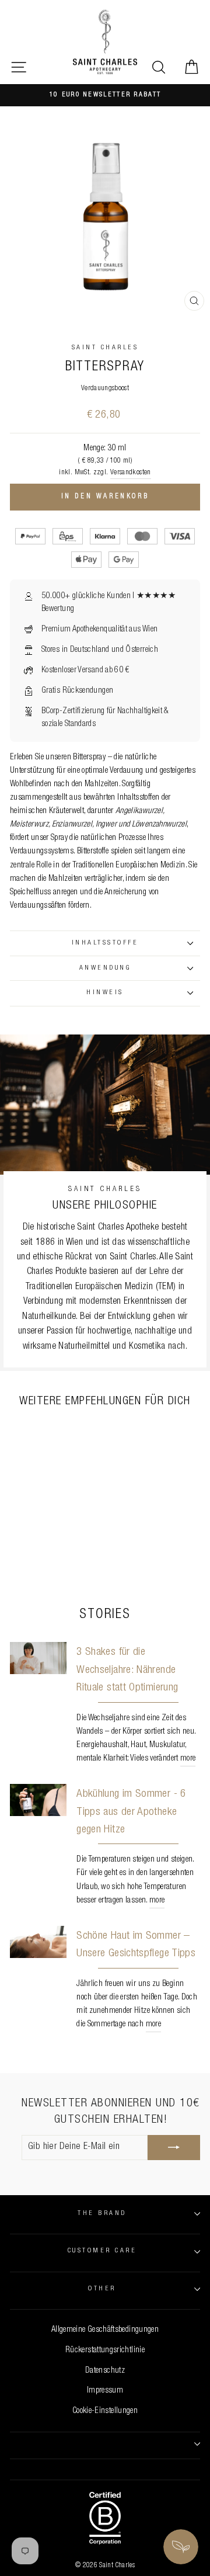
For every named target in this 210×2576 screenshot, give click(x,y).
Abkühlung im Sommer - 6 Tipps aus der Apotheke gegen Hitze (131, 1812)
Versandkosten (131, 473)
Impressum (105, 2391)
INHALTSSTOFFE (105, 943)
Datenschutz (105, 2371)
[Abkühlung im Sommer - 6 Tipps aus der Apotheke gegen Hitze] (38, 1800)
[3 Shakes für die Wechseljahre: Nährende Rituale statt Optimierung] (38, 1658)
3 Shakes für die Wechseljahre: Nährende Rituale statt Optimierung (127, 1670)
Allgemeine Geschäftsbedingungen (105, 2330)
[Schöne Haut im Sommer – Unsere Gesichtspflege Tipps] (38, 1942)
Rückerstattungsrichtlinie (105, 2351)
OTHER (102, 2289)
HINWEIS (105, 993)
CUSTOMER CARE (102, 2251)
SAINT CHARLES (105, 348)
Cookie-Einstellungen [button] (105, 2411)
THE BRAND (102, 2214)
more (188, 1759)
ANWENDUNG (105, 968)
